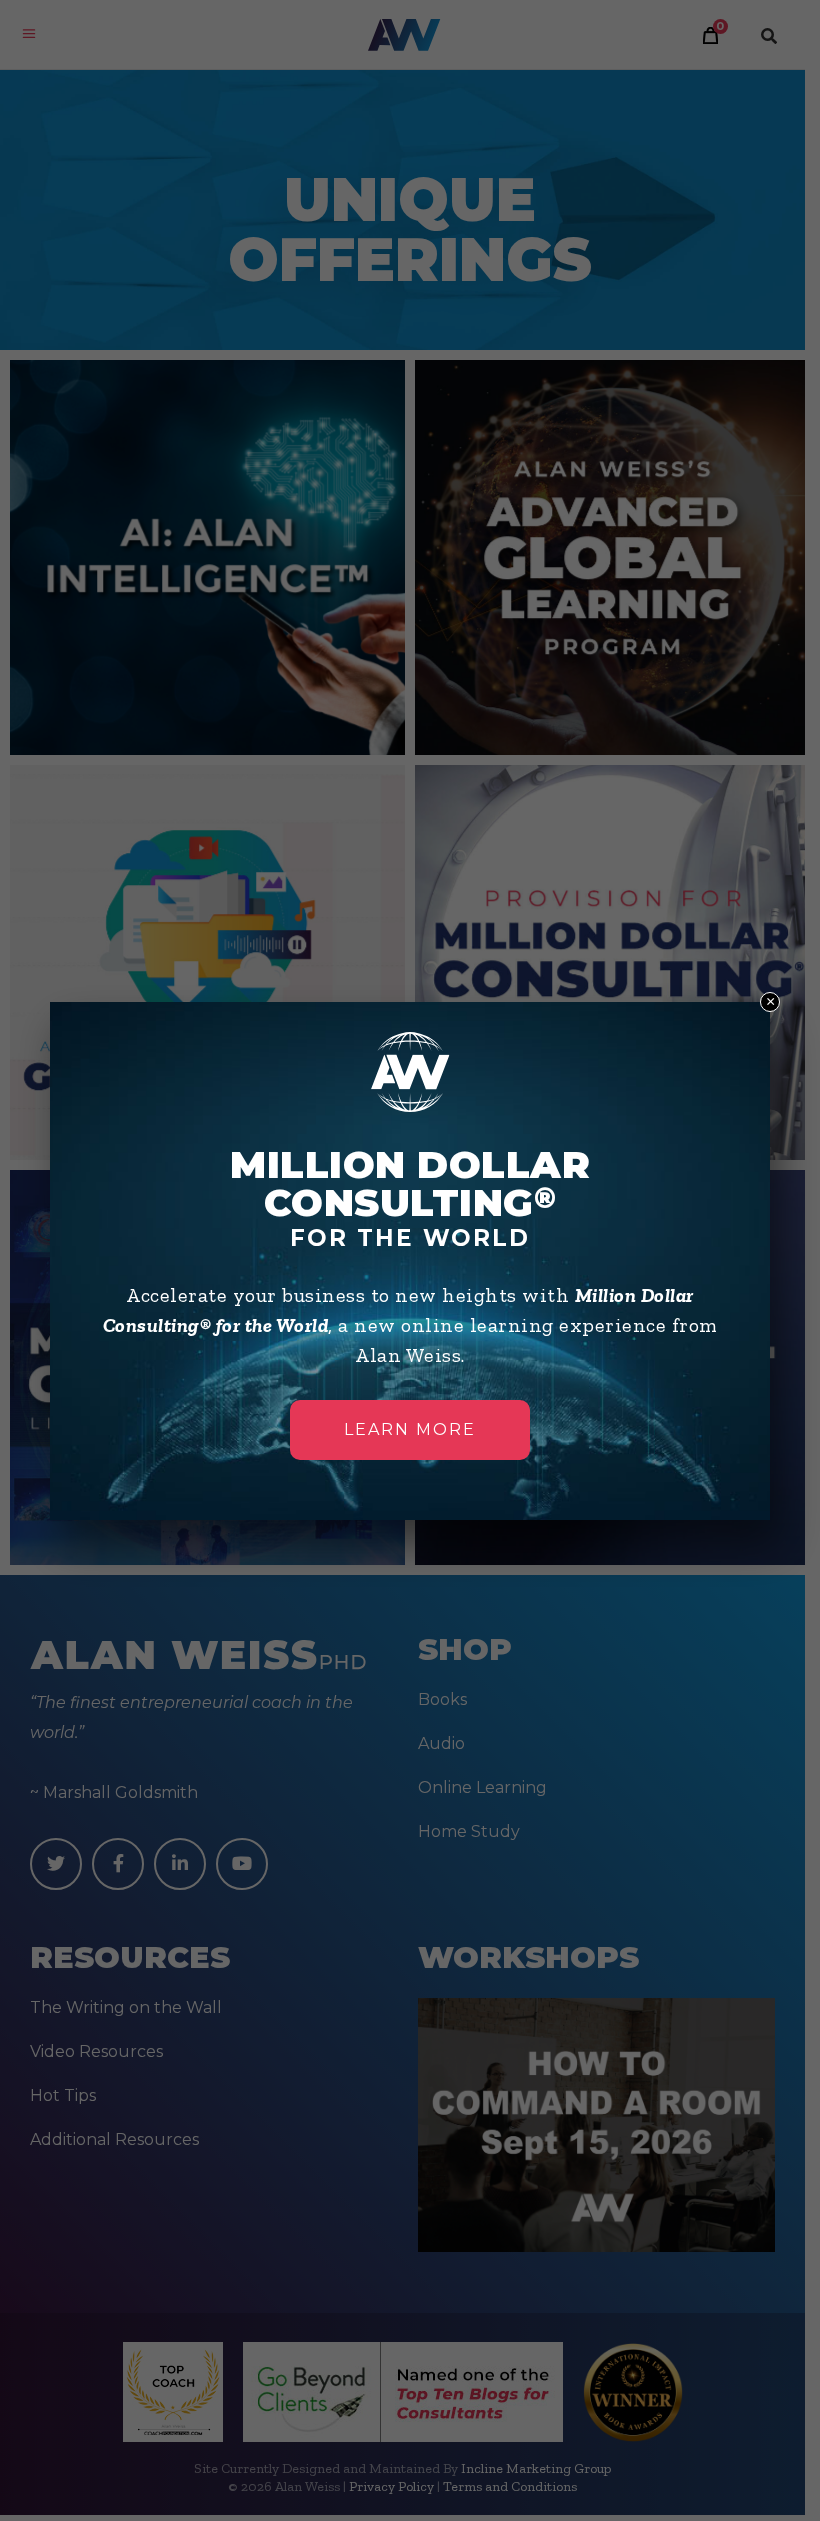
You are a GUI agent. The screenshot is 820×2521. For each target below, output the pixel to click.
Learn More (410, 1429)
